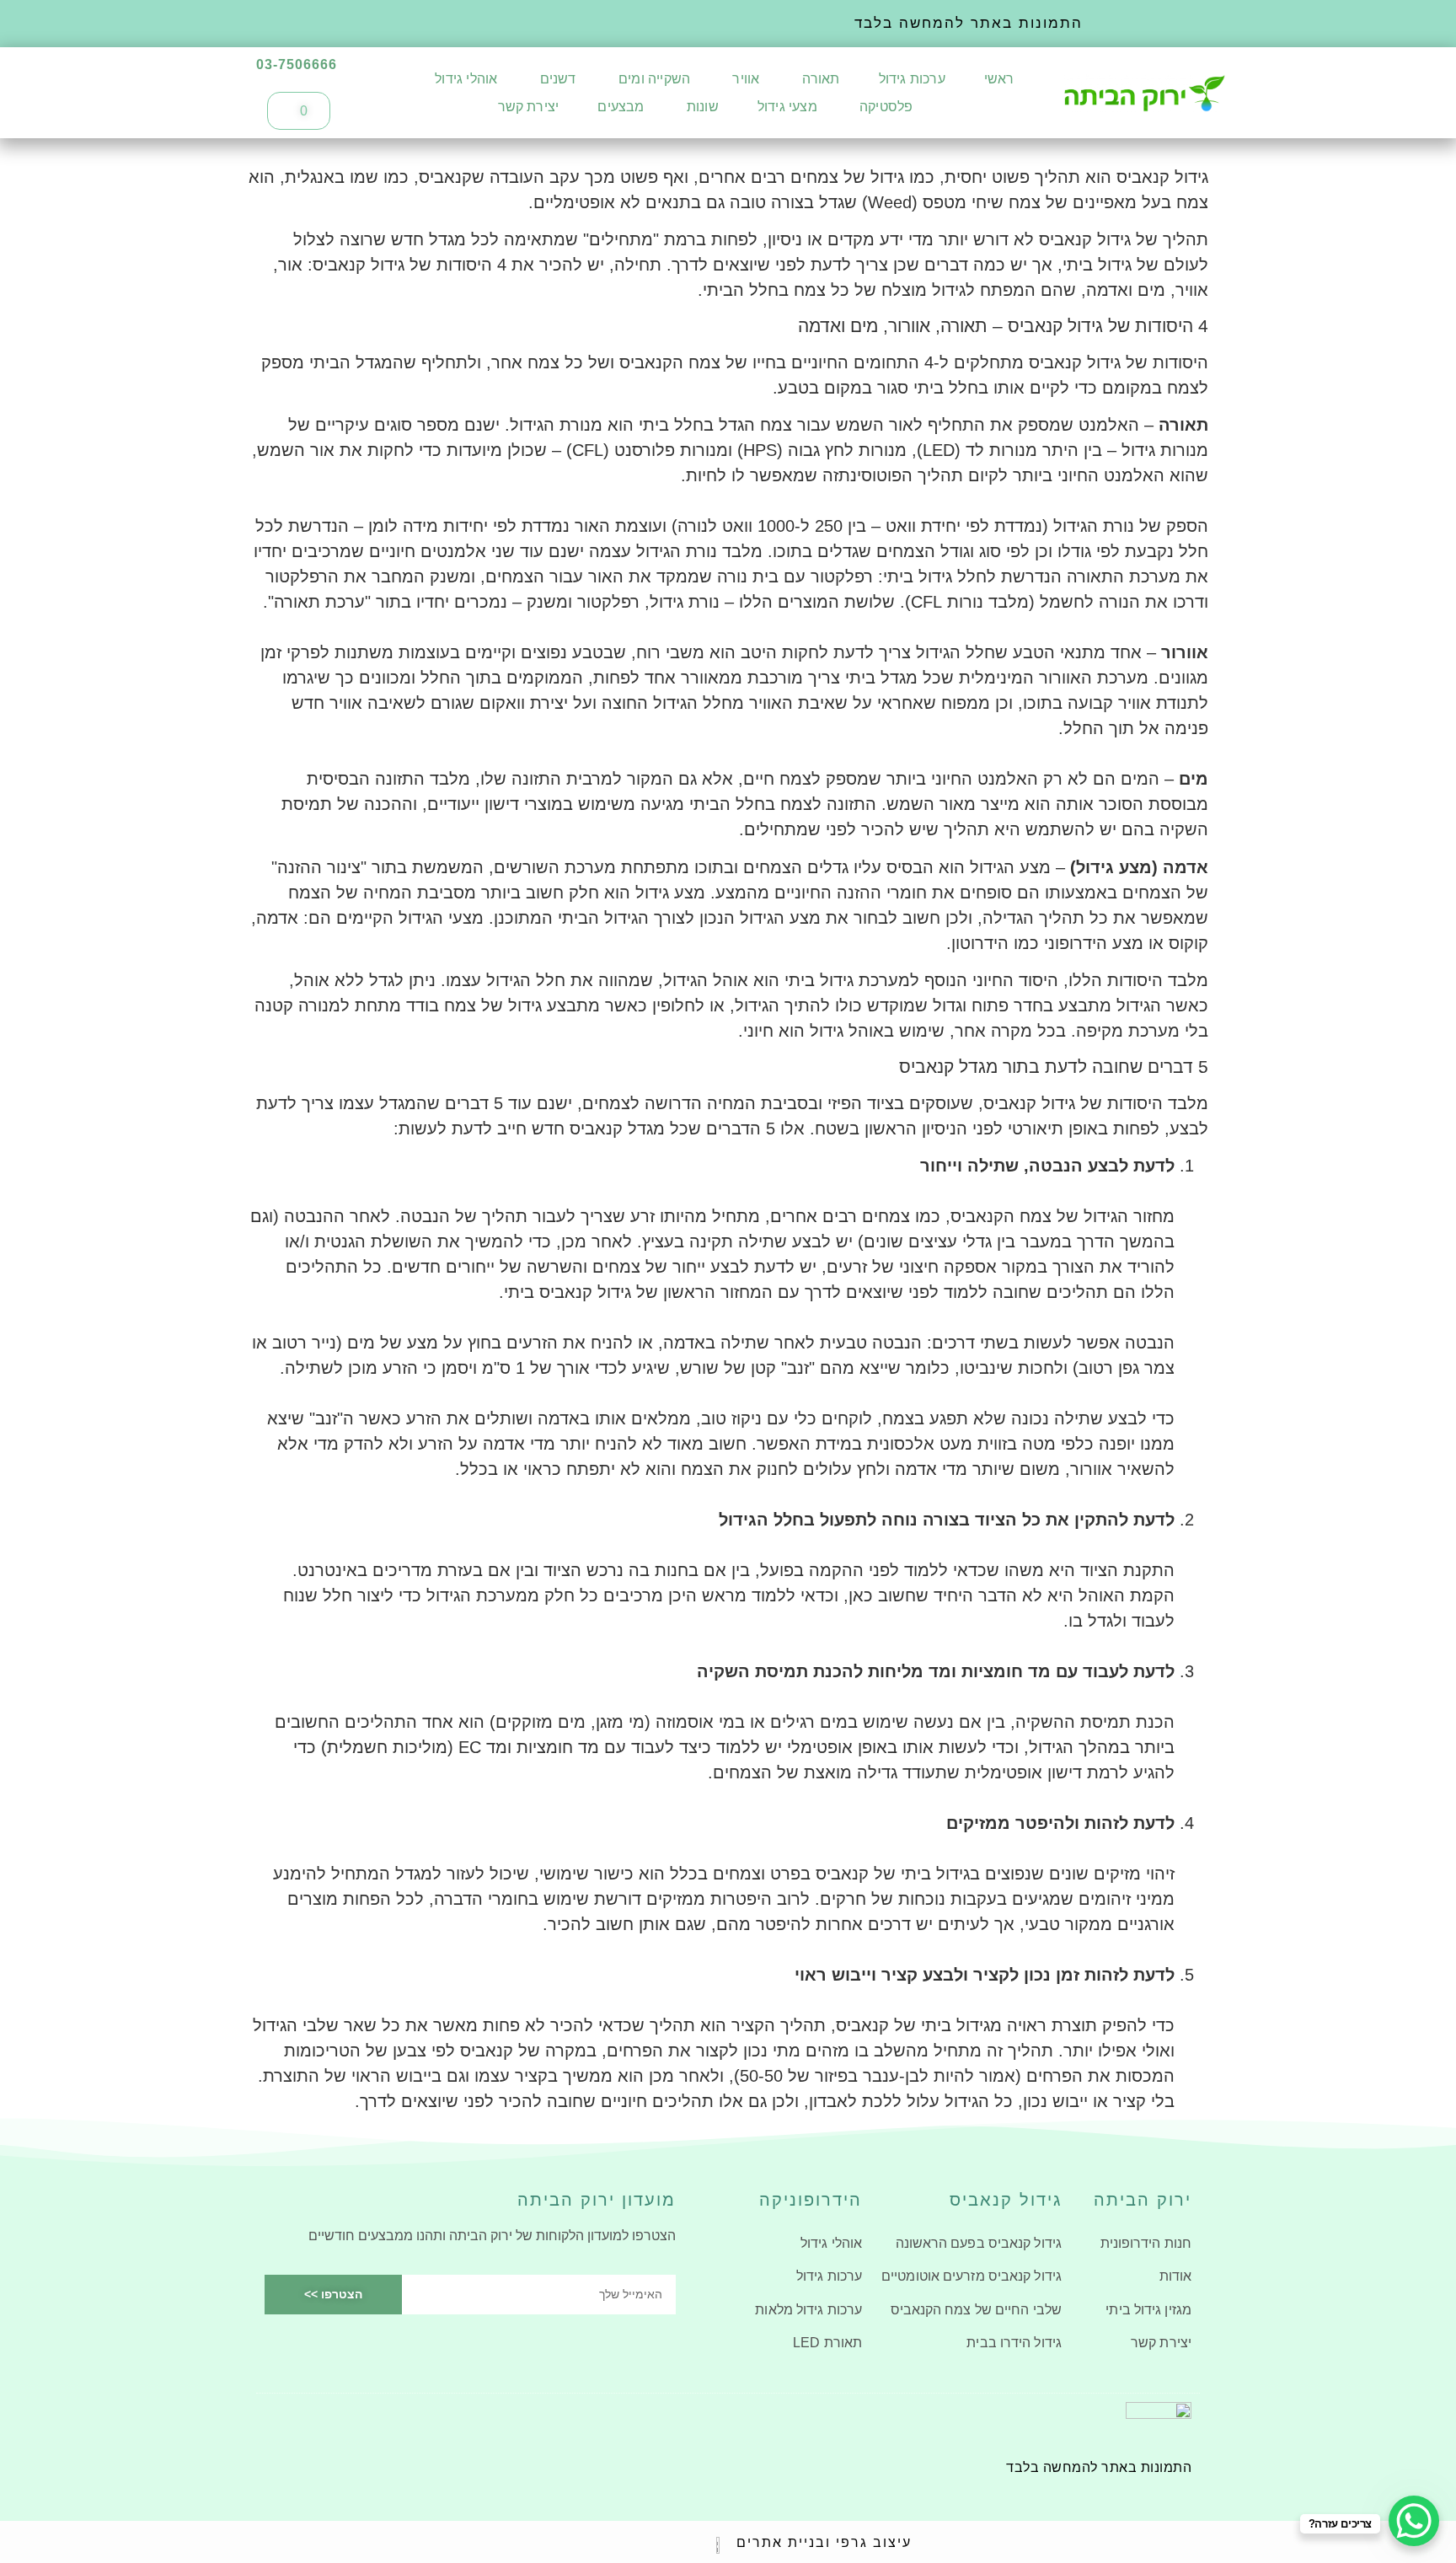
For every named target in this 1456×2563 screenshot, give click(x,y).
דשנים (557, 79)
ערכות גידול (912, 79)
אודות (1175, 2276)
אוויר (744, 79)
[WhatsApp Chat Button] (1414, 2521)
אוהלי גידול (466, 79)
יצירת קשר (529, 107)
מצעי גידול (787, 107)
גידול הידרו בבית (1014, 2343)
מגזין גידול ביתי (1148, 2310)
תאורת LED (827, 2343)
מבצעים (621, 107)
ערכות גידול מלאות (808, 2310)
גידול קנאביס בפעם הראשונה (979, 2243)
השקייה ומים (653, 79)
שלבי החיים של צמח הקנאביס (976, 2310)
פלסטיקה (885, 107)
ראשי (999, 79)
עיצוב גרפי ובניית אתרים (824, 2542)
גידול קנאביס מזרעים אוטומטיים (972, 2276)
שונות (701, 107)
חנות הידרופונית (1146, 2243)
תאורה (819, 79)
